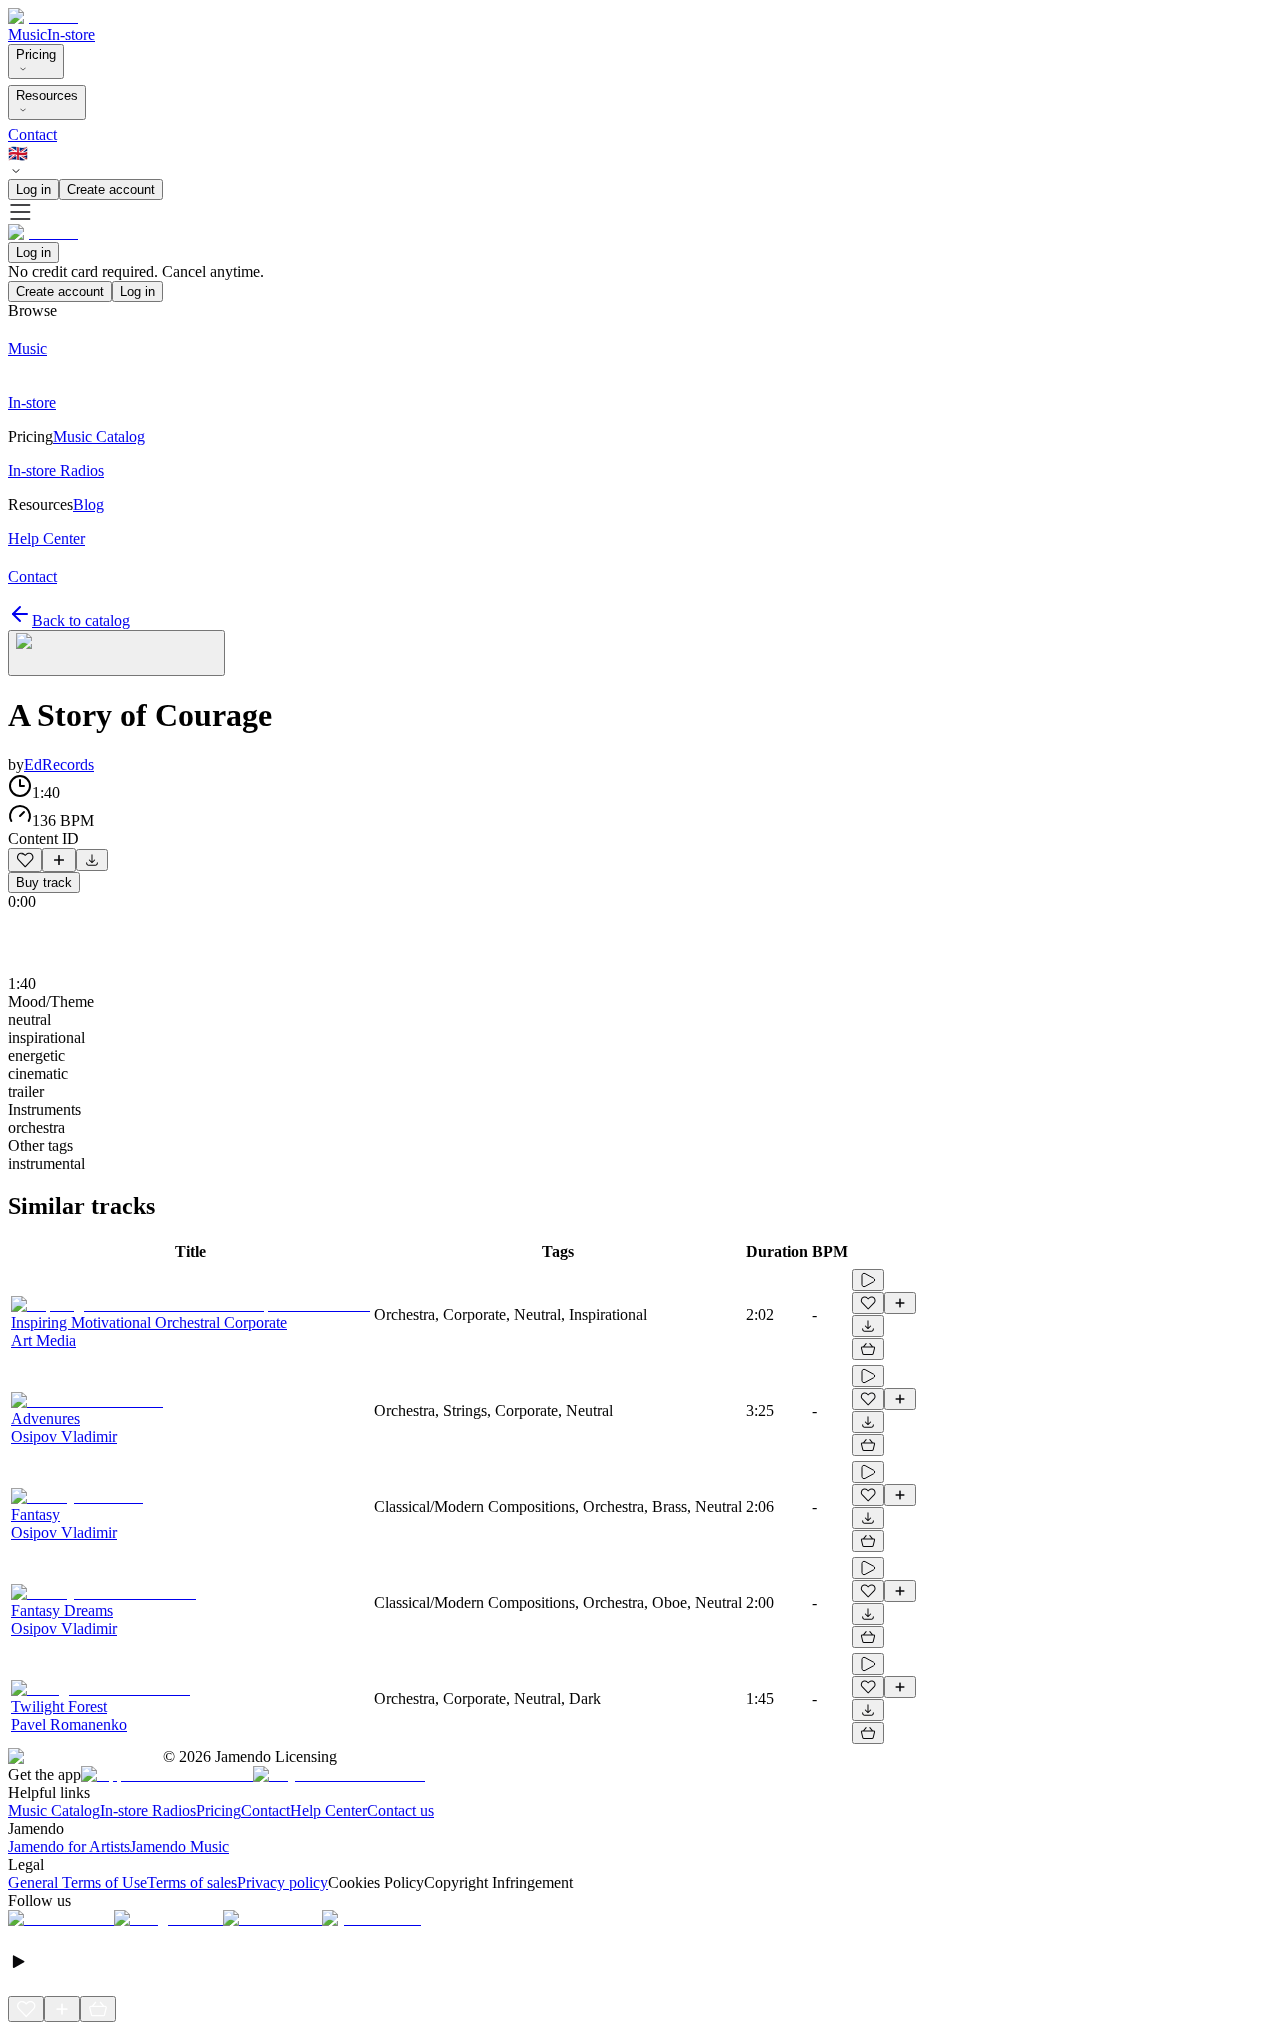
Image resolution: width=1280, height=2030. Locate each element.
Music (27, 34)
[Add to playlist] (59, 860)
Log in (33, 189)
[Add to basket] (868, 1349)
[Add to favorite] (25, 860)
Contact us (400, 1810)
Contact (32, 134)
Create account (111, 189)
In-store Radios (148, 1810)
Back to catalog (81, 620)
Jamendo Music (179, 1846)
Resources (47, 95)
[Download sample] (92, 860)
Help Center (328, 1810)
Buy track (44, 882)
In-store (71, 34)
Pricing (36, 54)
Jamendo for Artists (69, 1846)
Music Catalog (54, 1810)
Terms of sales (192, 1882)
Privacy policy (282, 1882)
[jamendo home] (43, 16)
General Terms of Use (77, 1882)
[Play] (116, 653)
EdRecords (59, 764)
